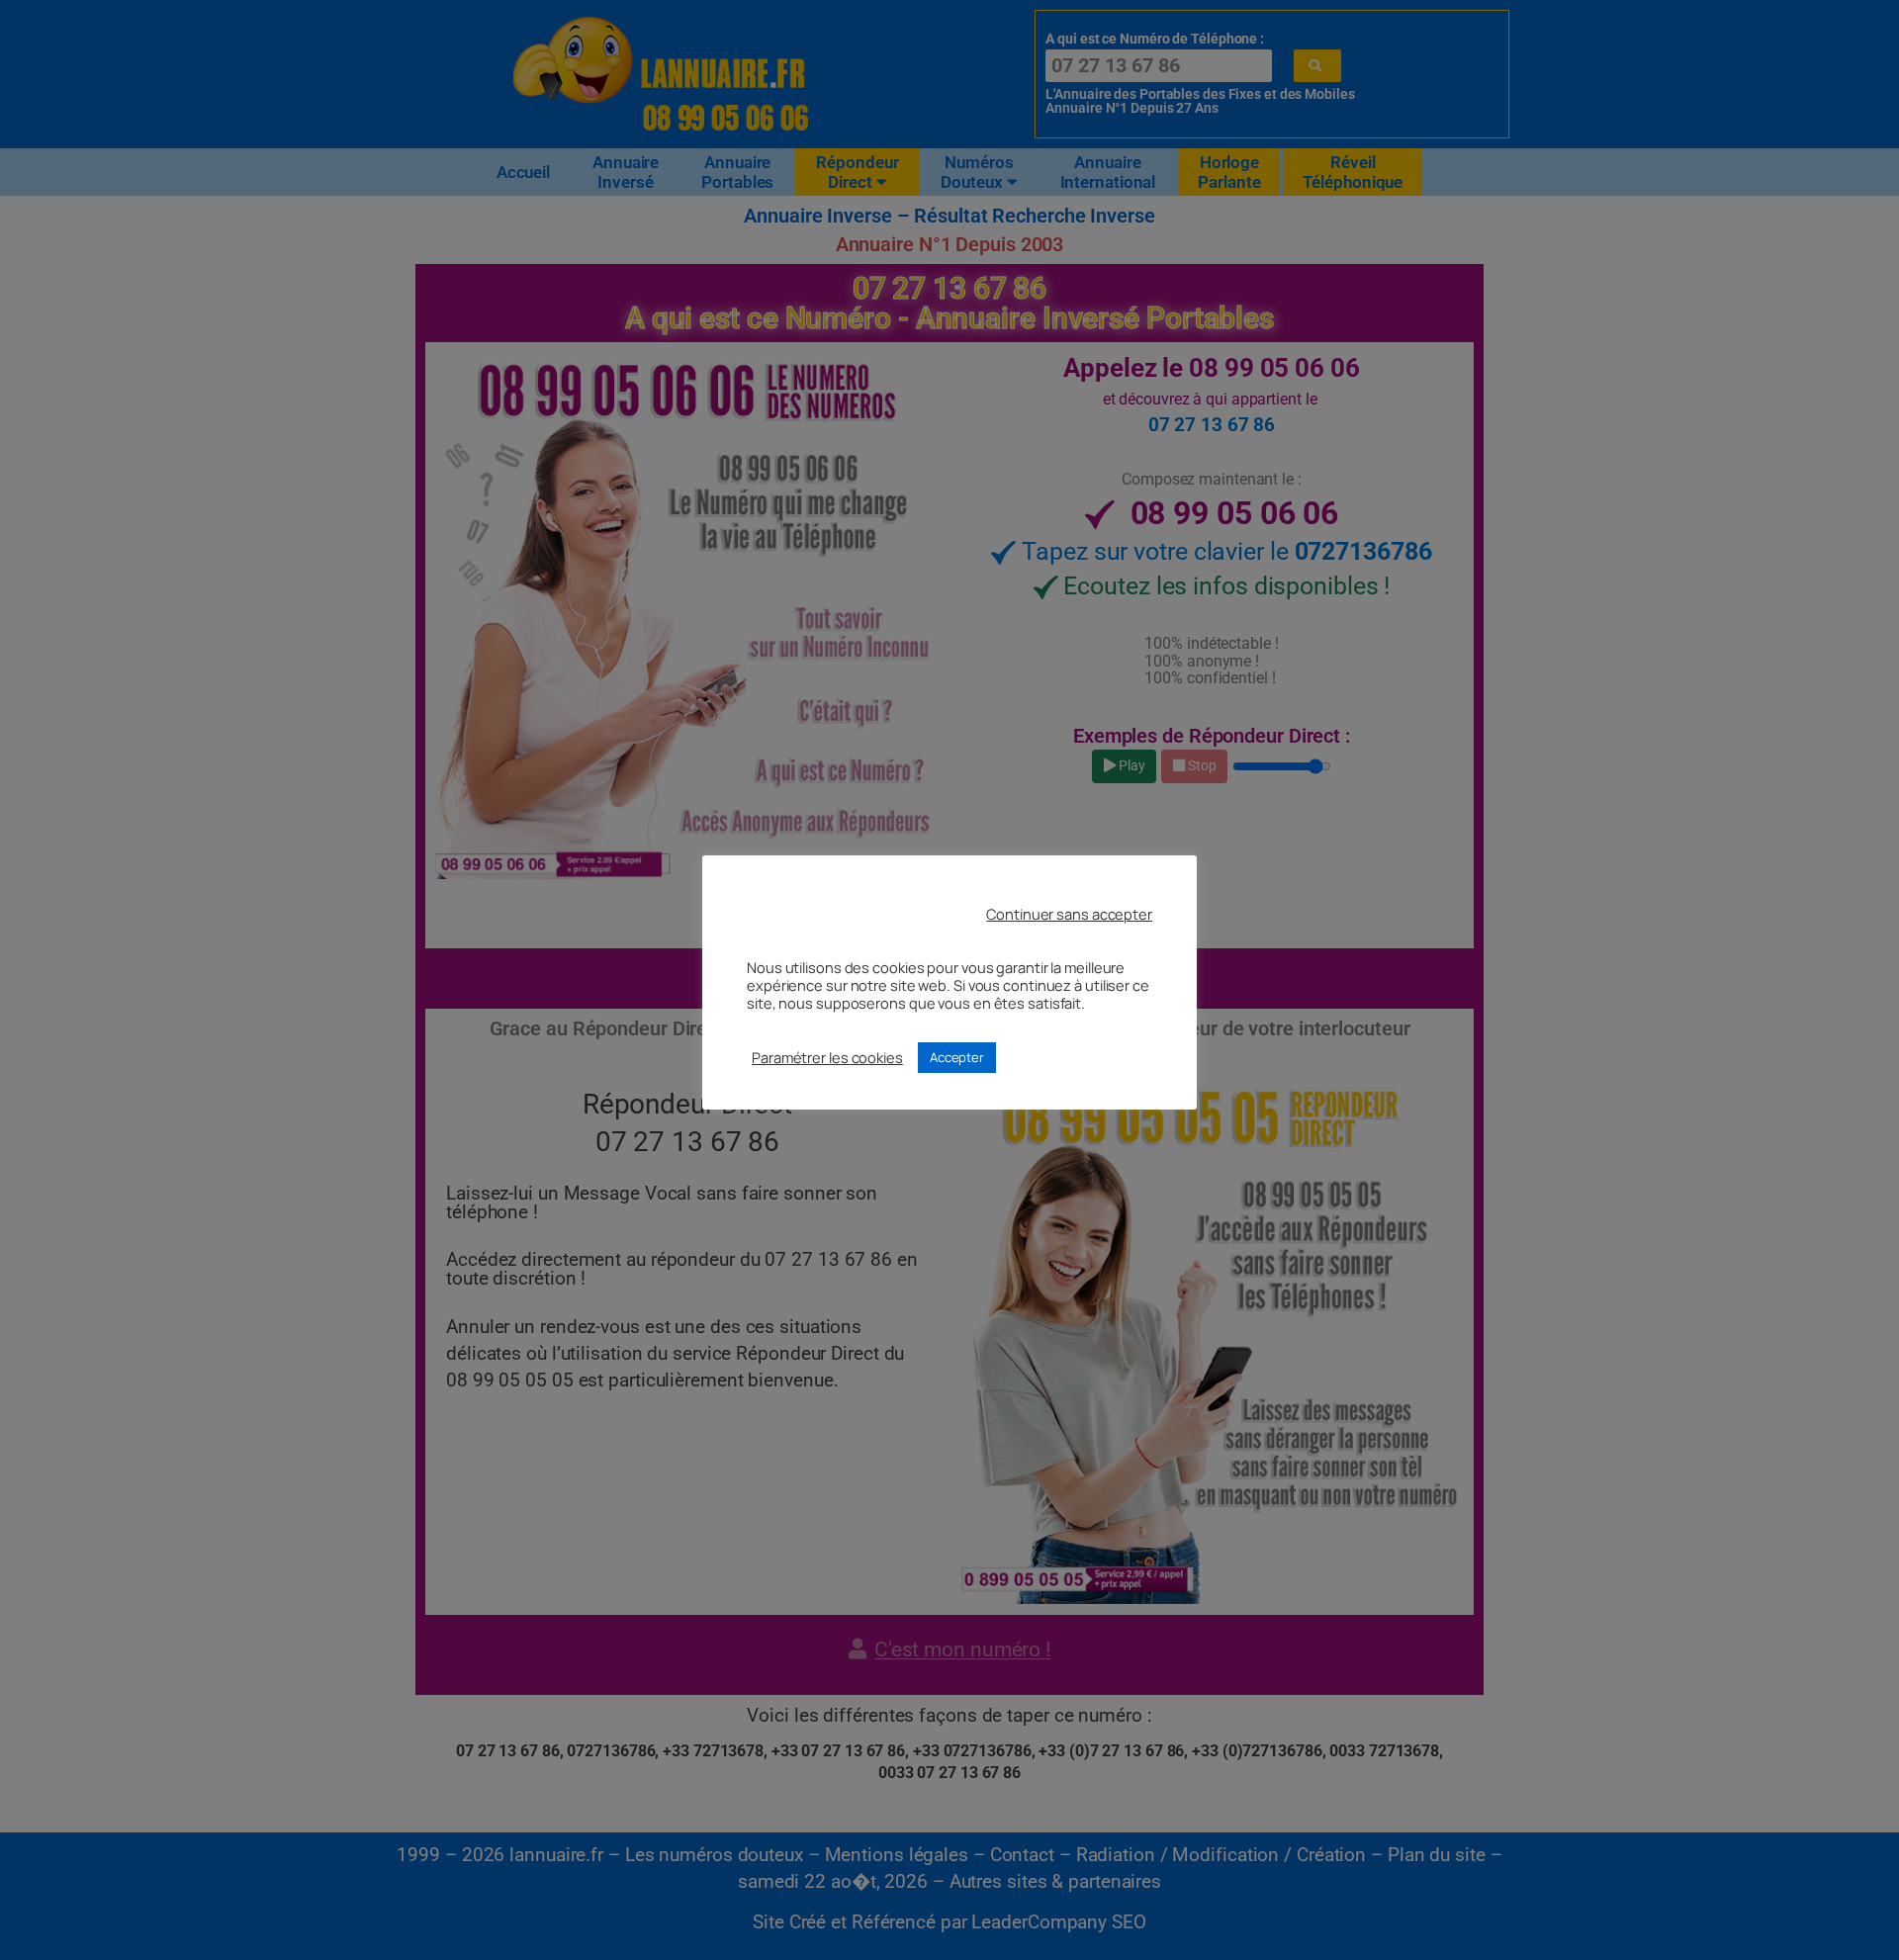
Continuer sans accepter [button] (1069, 914)
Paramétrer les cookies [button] (827, 1057)
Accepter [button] (957, 1057)
